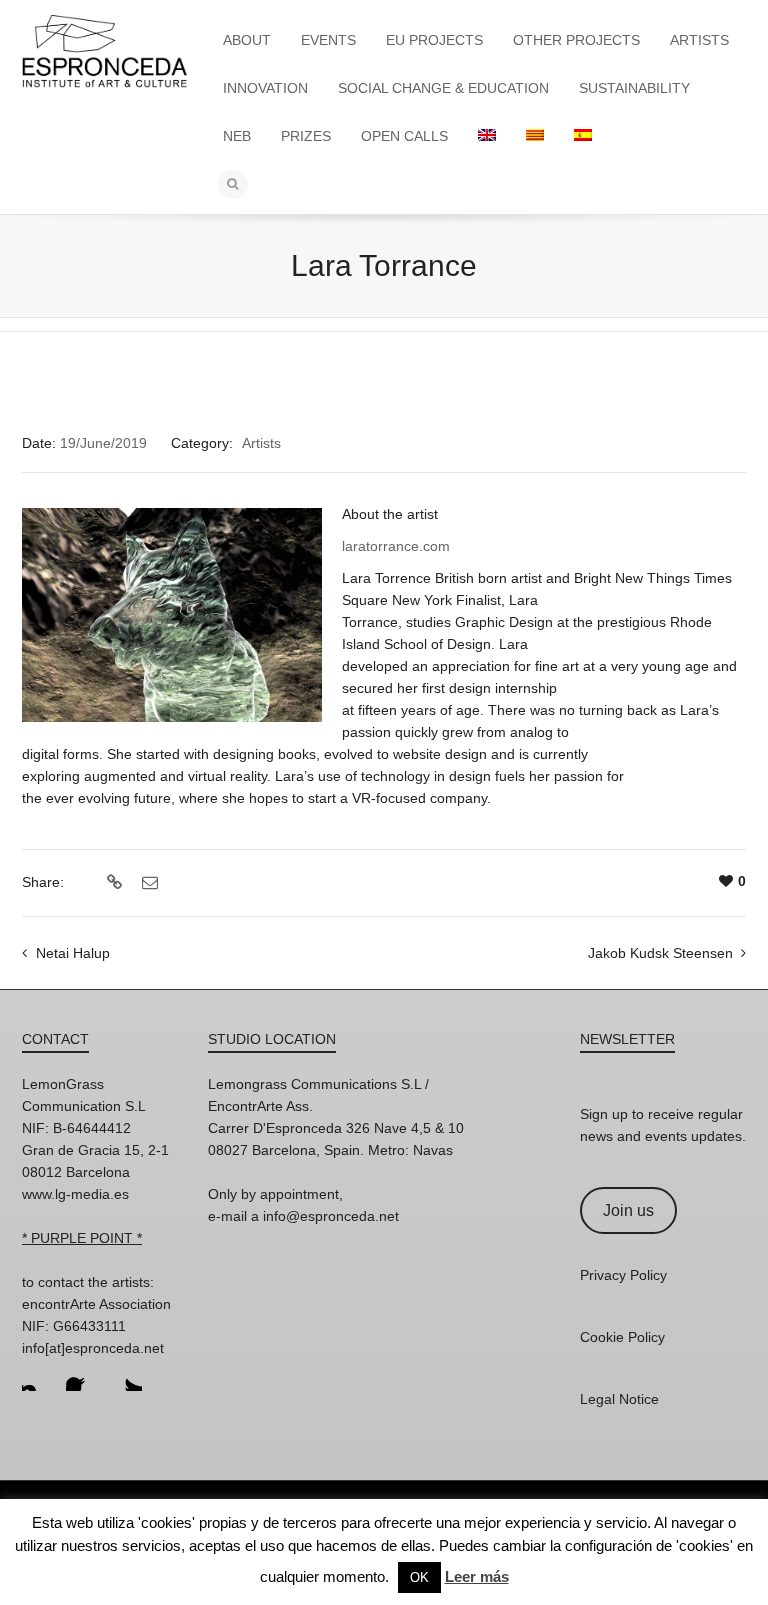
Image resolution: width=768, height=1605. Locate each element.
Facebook (82, 1375)
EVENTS (328, 40)
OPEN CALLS (404, 136)
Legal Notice (619, 1399)
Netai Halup (73, 953)
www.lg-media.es (75, 1194)
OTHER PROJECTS (576, 40)
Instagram (38, 1375)
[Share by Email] (147, 883)
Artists (261, 443)
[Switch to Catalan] (535, 136)
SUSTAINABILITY (634, 88)
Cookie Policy (622, 1337)
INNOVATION (265, 88)
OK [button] (419, 1577)
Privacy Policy (623, 1275)
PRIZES (306, 136)
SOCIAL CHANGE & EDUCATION (443, 88)
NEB (237, 136)
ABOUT (247, 40)
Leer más (477, 1576)
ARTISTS (699, 40)
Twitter (126, 1375)
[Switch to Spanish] (583, 136)
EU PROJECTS (434, 40)
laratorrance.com (396, 546)
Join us (628, 1210)
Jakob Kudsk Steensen (660, 953)
